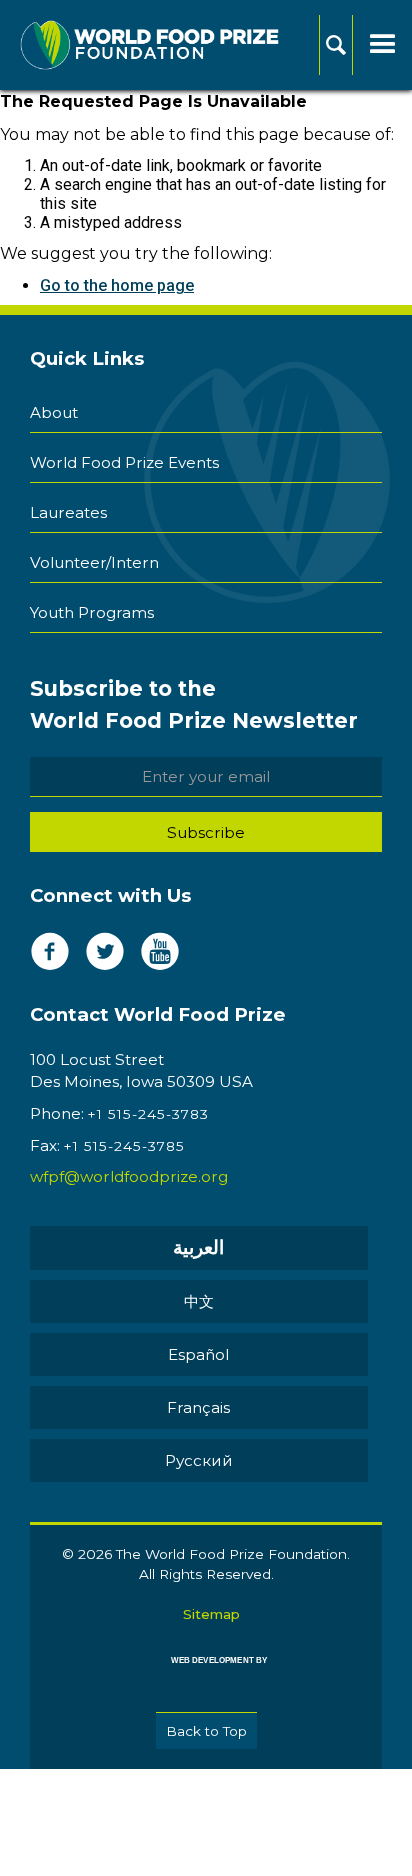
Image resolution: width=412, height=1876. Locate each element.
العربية (198, 1247)
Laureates (68, 512)
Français (198, 1407)
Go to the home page (117, 285)
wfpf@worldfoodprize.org (129, 1176)
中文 (199, 1301)
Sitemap (211, 1614)
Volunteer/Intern (94, 562)
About (54, 412)
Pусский (199, 1460)
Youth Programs (92, 612)
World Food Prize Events (124, 462)
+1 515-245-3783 (148, 1114)
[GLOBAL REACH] (206, 1674)
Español (198, 1354)
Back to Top (206, 1731)
